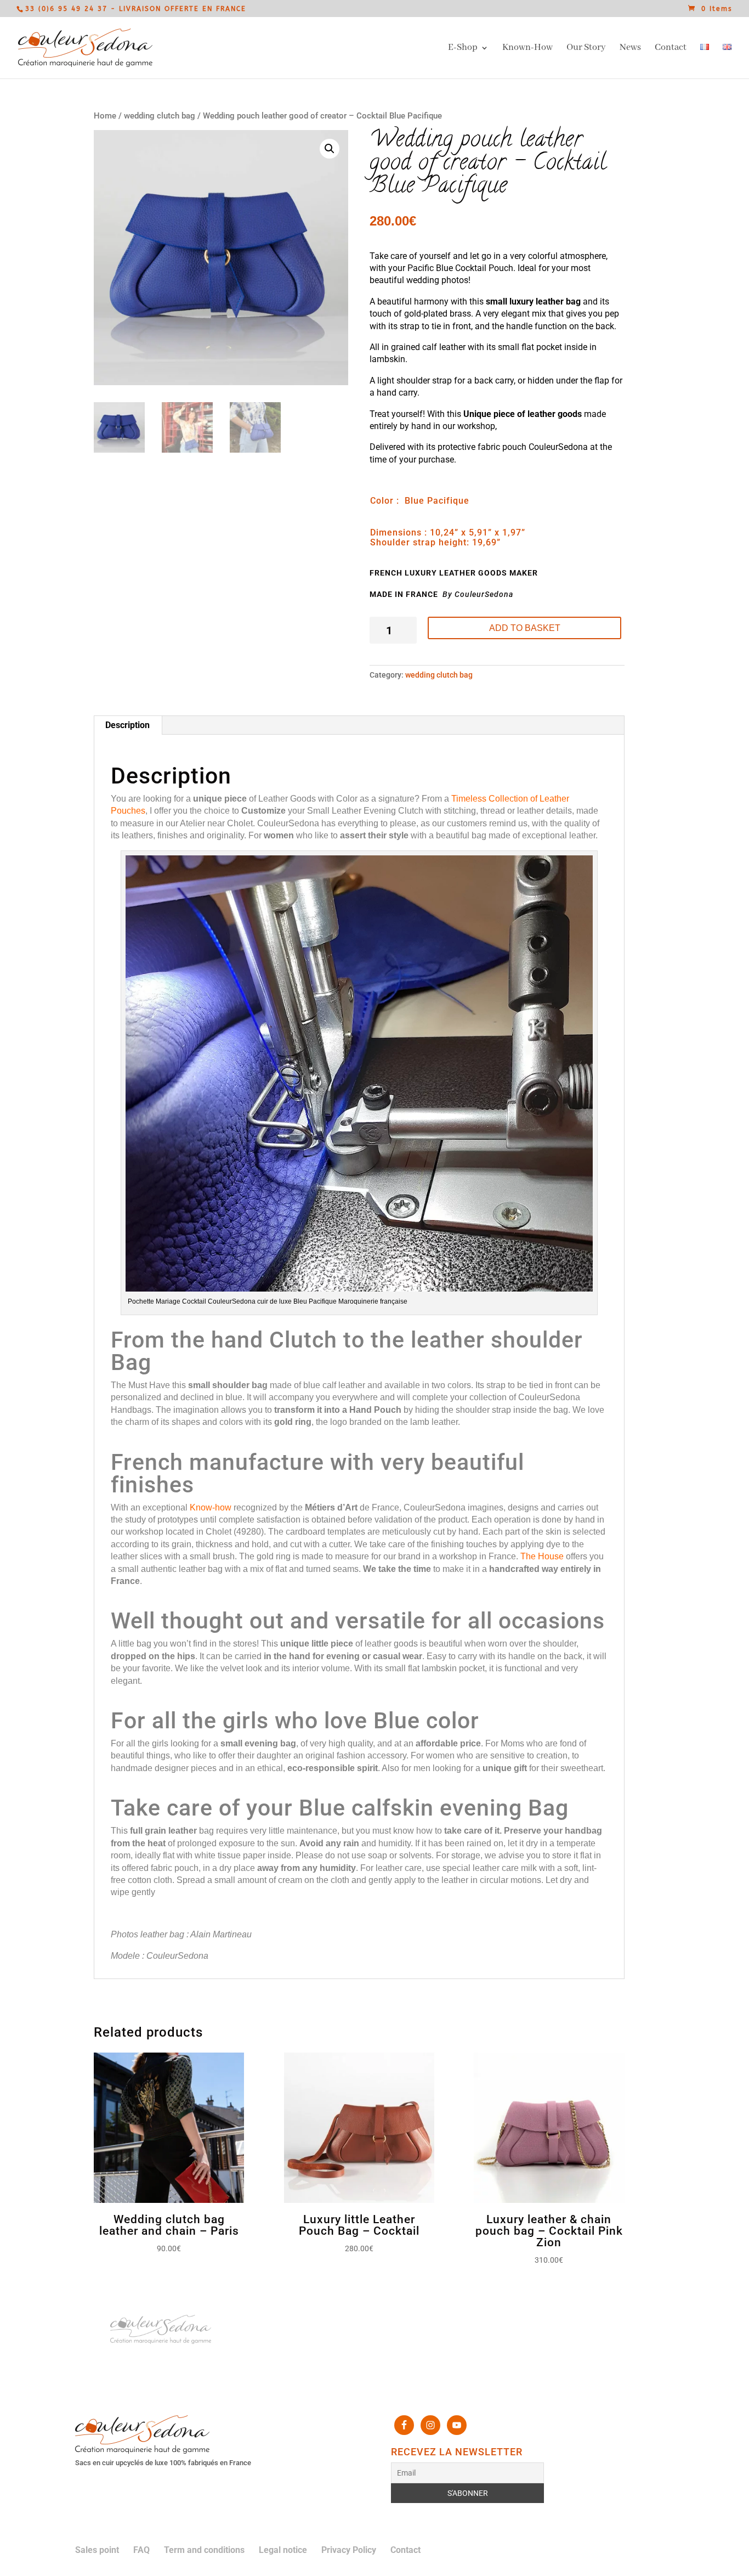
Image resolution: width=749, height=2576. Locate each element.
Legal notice (283, 2550)
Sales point (97, 2550)
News (630, 49)
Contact (671, 49)
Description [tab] (127, 725)
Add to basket (525, 628)
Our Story (586, 49)
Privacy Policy (349, 2550)
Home (105, 116)
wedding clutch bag (160, 116)
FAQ (141, 2550)
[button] (330, 149)
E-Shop (463, 49)
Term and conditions (204, 2550)
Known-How (527, 49)
